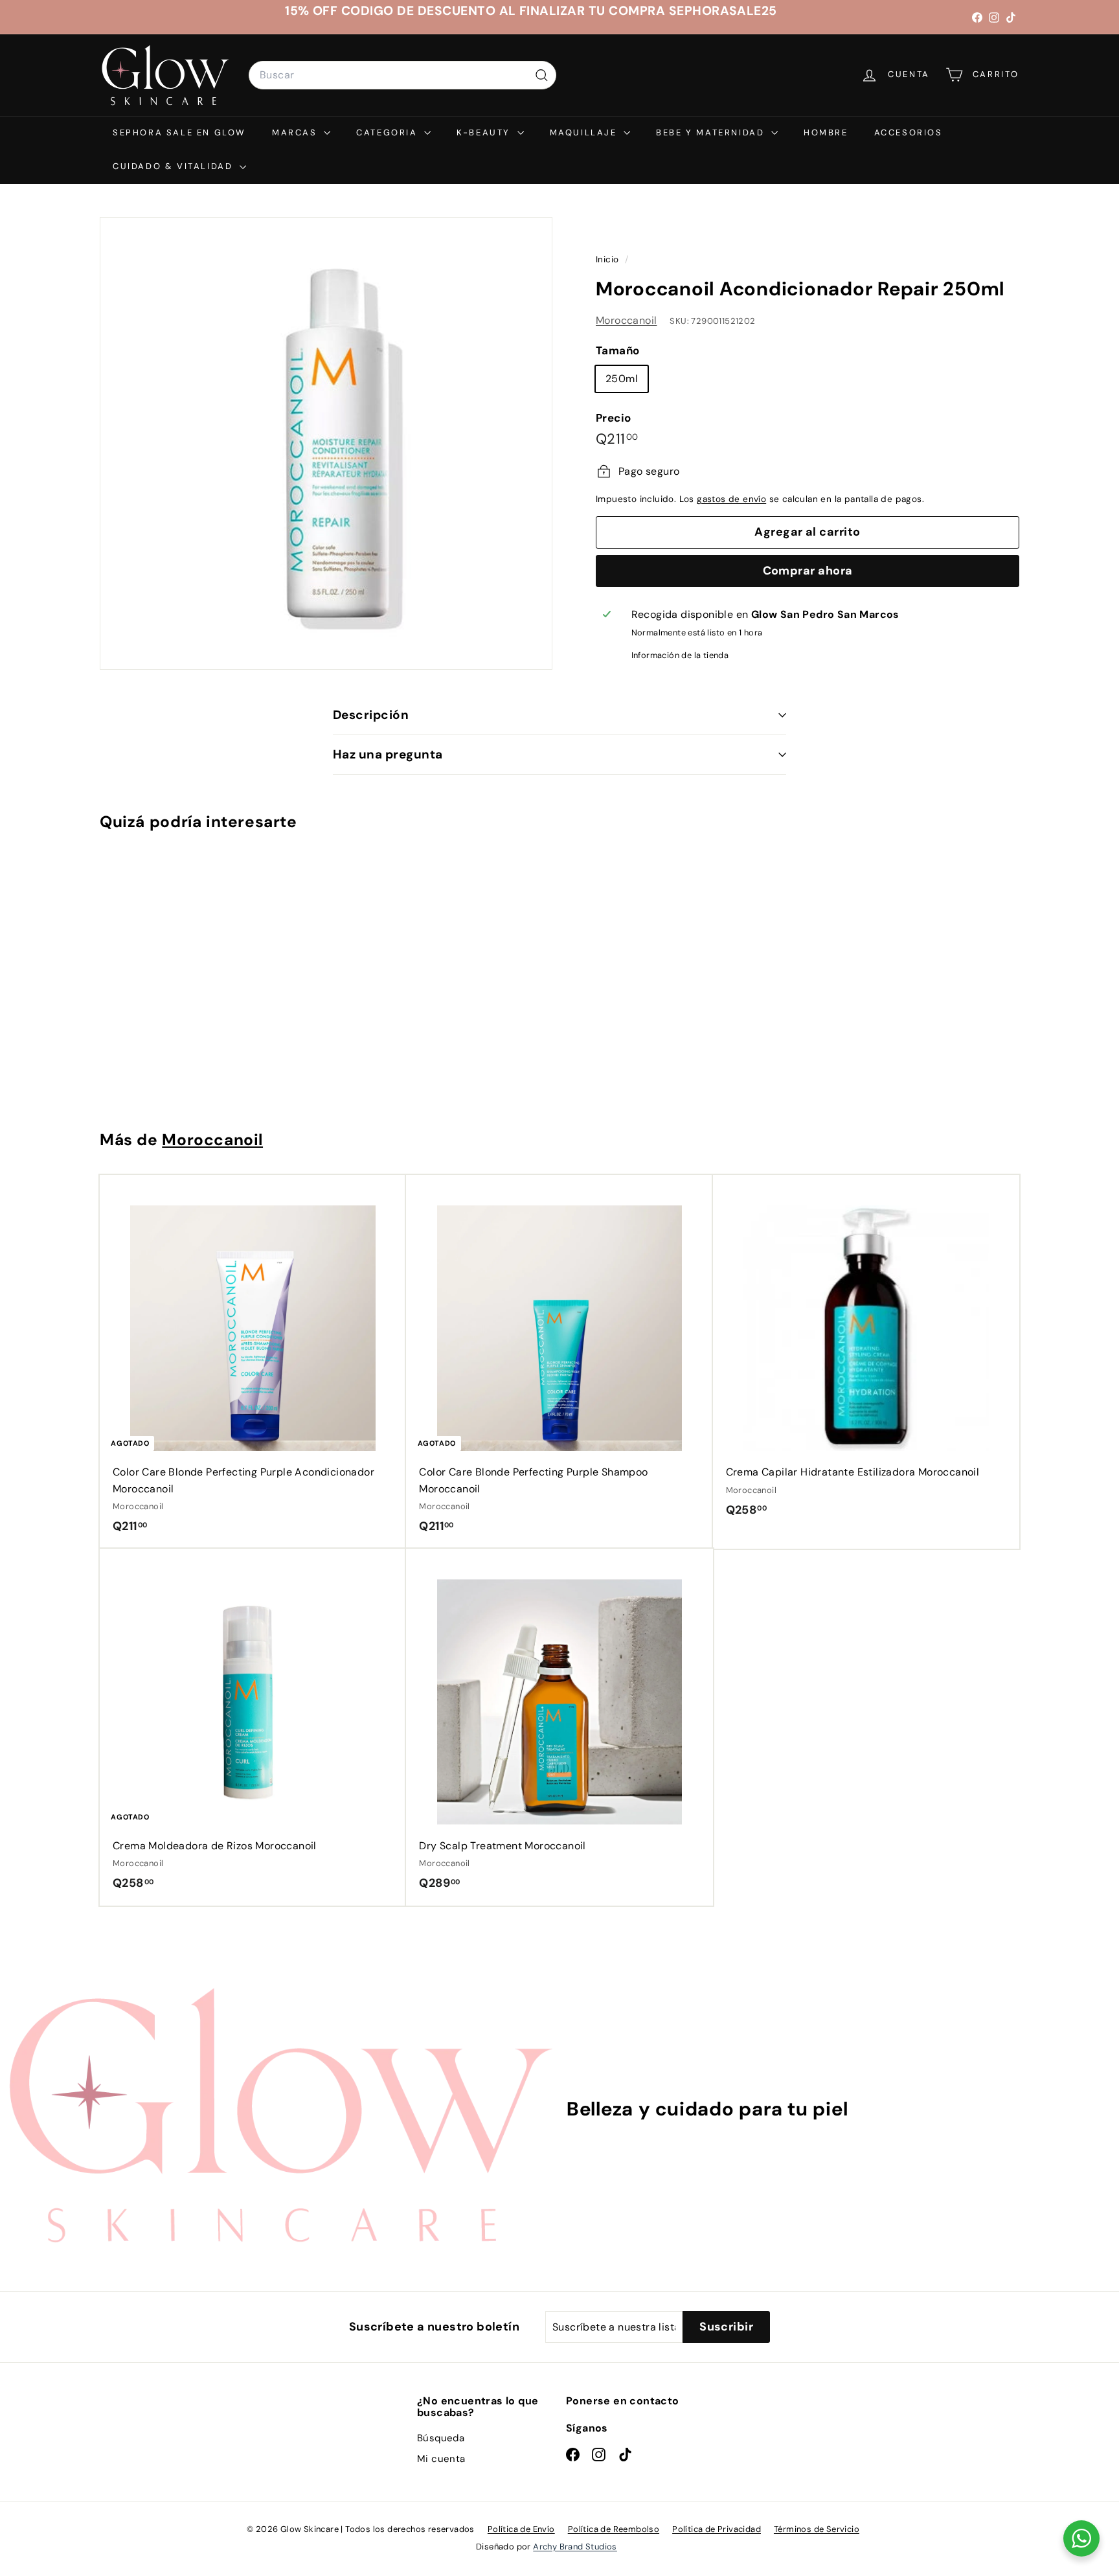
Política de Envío (521, 2529)
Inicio (609, 259)
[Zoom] (326, 443)
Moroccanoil (626, 320)
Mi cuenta (441, 2459)
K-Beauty (485, 132)
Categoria (389, 132)
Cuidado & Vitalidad (175, 166)
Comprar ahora (808, 570)
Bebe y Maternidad (712, 132)
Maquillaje (585, 132)
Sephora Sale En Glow (179, 132)
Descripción (371, 715)
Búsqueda (441, 2438)
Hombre (826, 132)
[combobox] (402, 75)
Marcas (296, 132)
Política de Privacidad (717, 2529)
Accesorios (909, 132)
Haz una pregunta (388, 754)
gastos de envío (731, 499)
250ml (622, 379)
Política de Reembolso (614, 2529)
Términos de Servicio (817, 2529)
